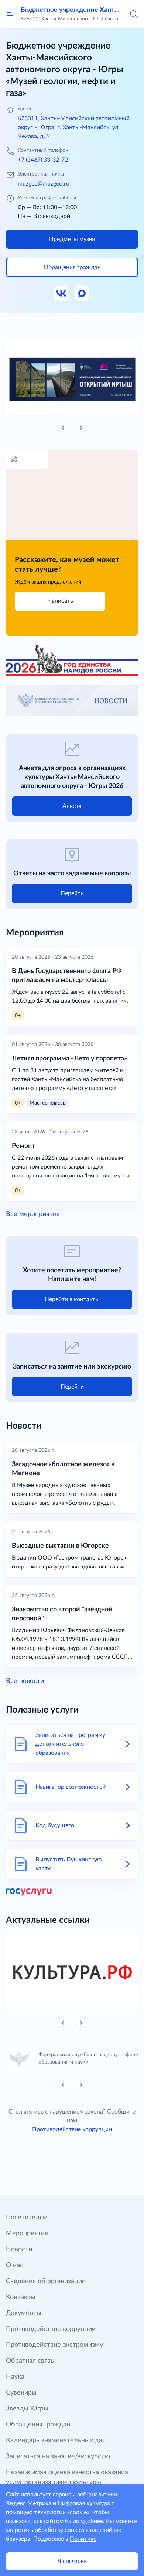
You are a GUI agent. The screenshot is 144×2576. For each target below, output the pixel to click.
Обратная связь (30, 2361)
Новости (19, 2249)
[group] (72, 377)
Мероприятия (27, 2233)
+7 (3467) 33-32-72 (43, 160)
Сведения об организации (46, 2281)
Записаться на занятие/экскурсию (58, 2456)
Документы (24, 2313)
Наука (15, 2377)
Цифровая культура (84, 2503)
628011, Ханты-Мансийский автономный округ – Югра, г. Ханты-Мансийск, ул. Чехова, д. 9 (74, 127)
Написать (60, 601)
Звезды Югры (27, 2409)
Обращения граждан (38, 2425)
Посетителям (27, 2218)
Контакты (21, 2297)
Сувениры (21, 2393)
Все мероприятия (33, 1214)
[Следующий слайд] (81, 428)
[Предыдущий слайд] (63, 428)
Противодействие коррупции (72, 2129)
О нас (15, 2265)
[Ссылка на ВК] (62, 294)
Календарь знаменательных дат (56, 2440)
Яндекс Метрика (29, 2503)
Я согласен (72, 2561)
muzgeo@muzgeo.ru (44, 184)
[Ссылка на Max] (82, 294)
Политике (83, 2539)
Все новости (25, 1681)
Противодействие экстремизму (54, 2345)
